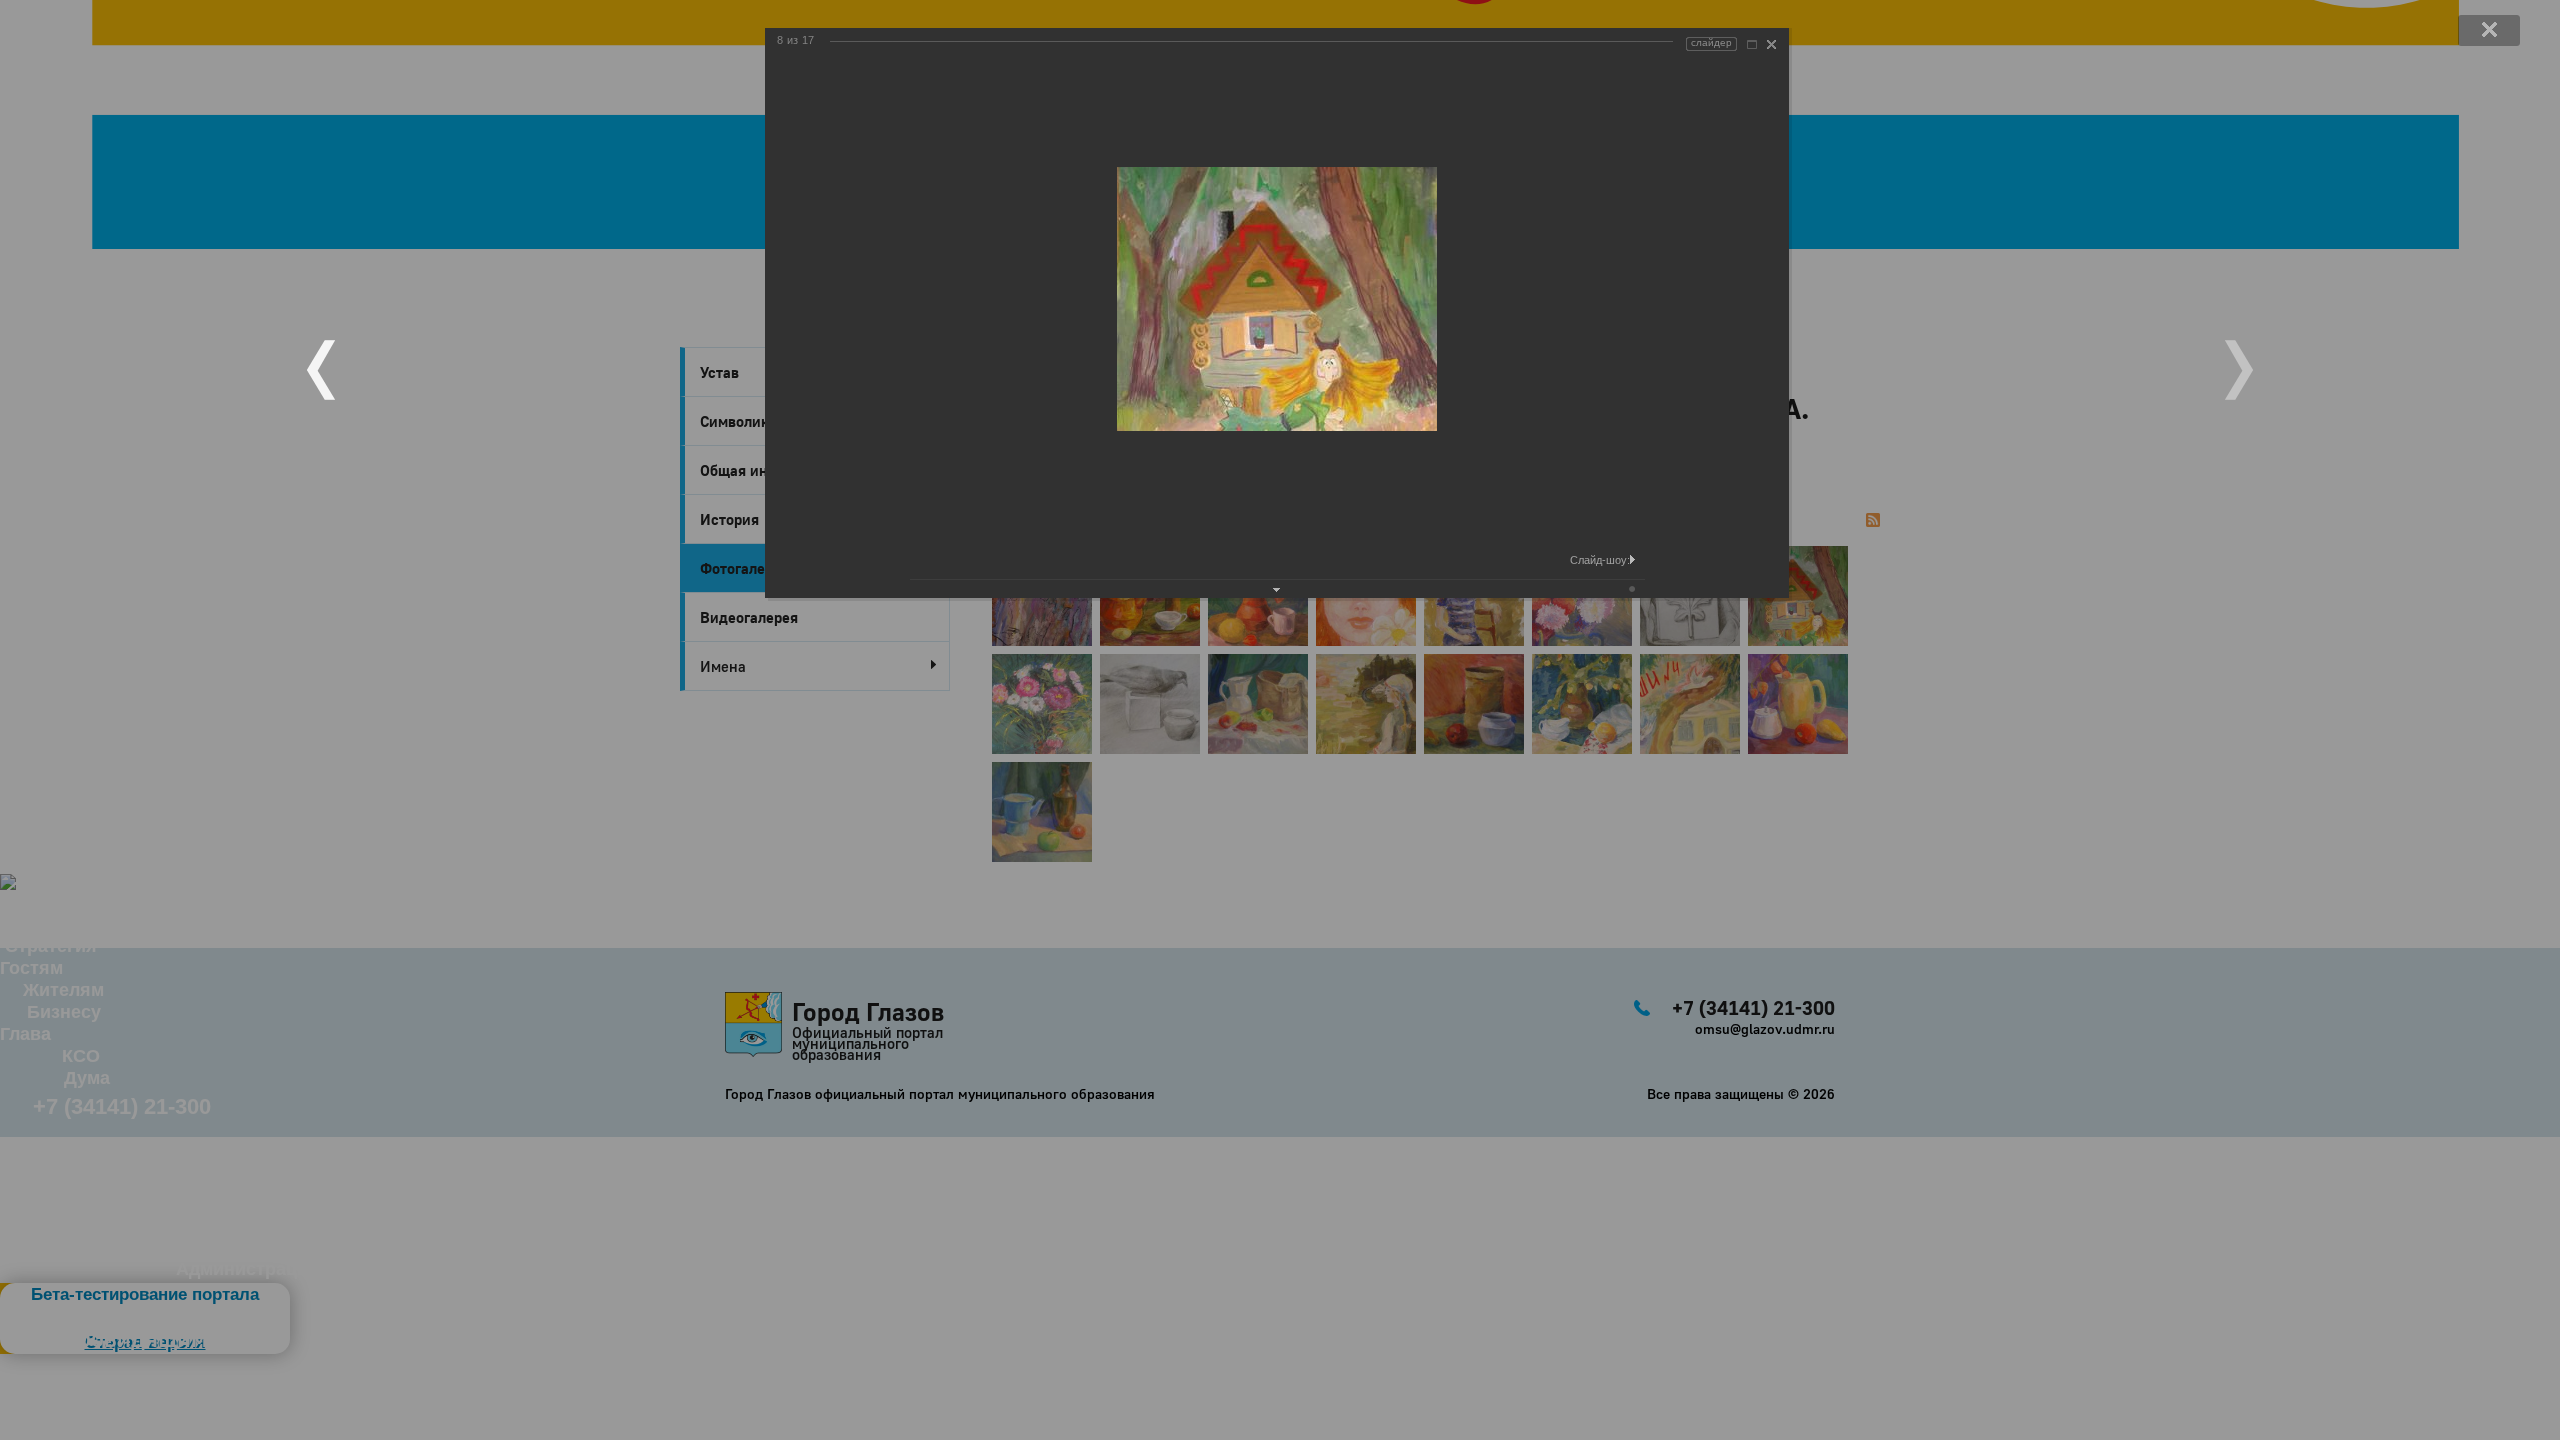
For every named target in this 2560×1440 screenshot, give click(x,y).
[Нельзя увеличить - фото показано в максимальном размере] (1752, 44)
